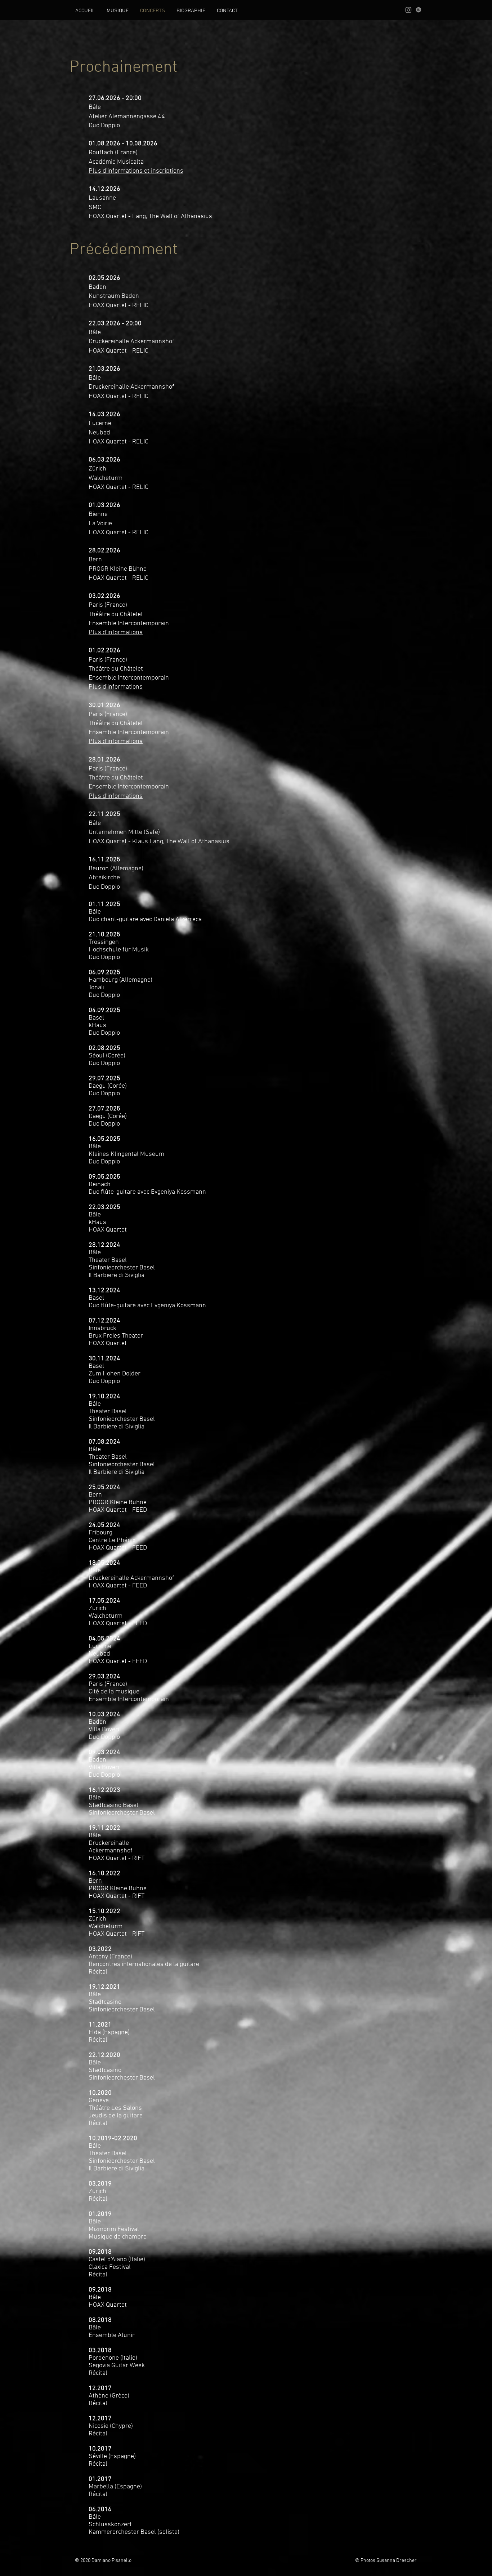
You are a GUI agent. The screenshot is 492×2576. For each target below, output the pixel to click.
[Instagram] (408, 10)
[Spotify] (419, 10)
